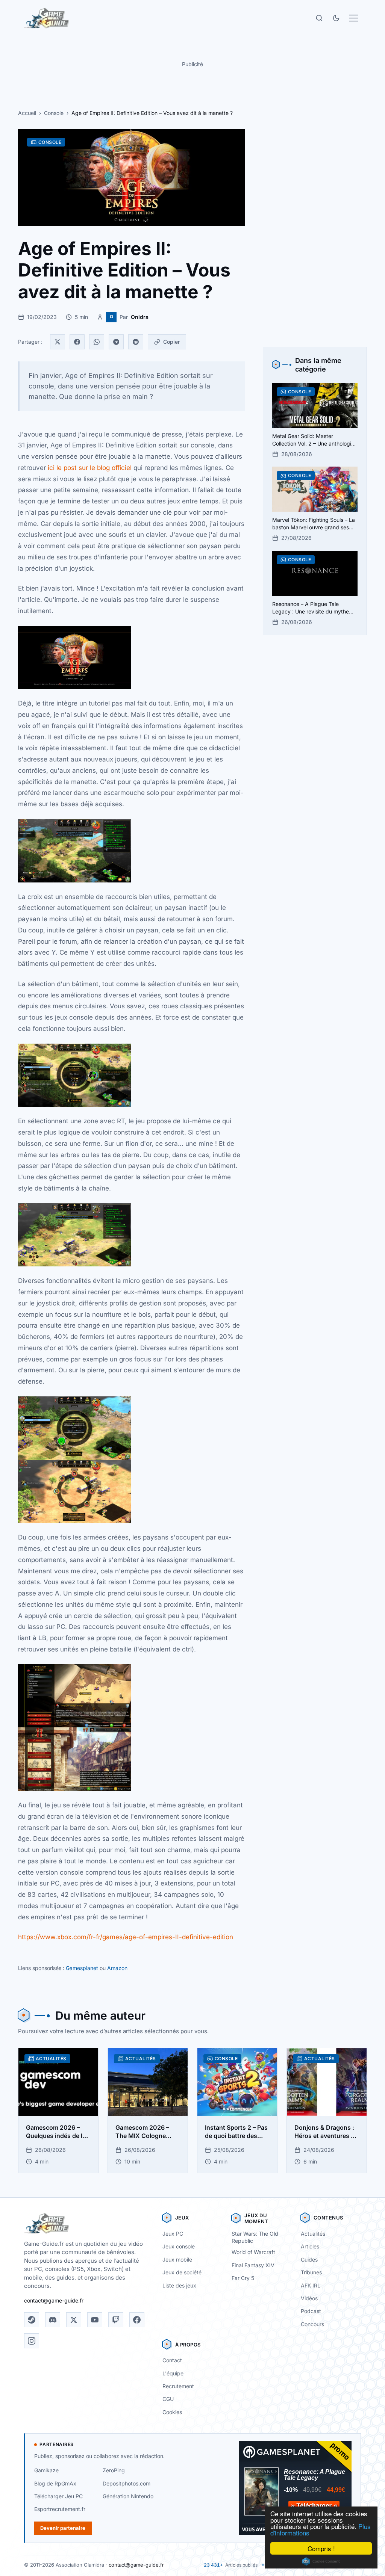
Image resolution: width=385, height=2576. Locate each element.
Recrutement (178, 2386)
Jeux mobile (177, 2259)
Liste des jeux (179, 2285)
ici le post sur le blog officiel (90, 468)
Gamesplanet (82, 1968)
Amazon (117, 1968)
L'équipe (173, 2373)
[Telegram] (116, 342)
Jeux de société (182, 2272)
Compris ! (321, 2548)
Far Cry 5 (243, 2278)
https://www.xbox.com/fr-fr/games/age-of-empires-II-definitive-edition (126, 1937)
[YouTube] (95, 2320)
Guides (309, 2259)
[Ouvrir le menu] (353, 18)
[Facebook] (77, 342)
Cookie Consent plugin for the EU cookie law (321, 2561)
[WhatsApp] (97, 342)
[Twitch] (116, 2320)
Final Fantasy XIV (253, 2265)
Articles (310, 2246)
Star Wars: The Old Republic (255, 2237)
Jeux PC (173, 2234)
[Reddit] (136, 342)
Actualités (313, 2234)
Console (54, 113)
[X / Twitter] (74, 2320)
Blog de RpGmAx (55, 2483)
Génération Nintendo (128, 2496)
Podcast (311, 2311)
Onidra (140, 317)
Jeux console (179, 2246)
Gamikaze (46, 2470)
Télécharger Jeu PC (58, 2496)
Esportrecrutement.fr (60, 2509)
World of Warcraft (253, 2252)
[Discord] (53, 2320)
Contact (172, 2360)
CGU (168, 2399)
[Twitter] (58, 342)
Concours (312, 2324)
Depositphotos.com (127, 2483)
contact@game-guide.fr (54, 2300)
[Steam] (32, 2320)
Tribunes (311, 2272)
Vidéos (309, 2298)
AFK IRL (311, 2285)
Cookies (172, 2412)
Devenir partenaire (63, 2528)
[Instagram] (32, 2341)
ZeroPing (114, 2470)
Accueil (27, 113)
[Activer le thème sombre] (336, 18)
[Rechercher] (319, 18)
